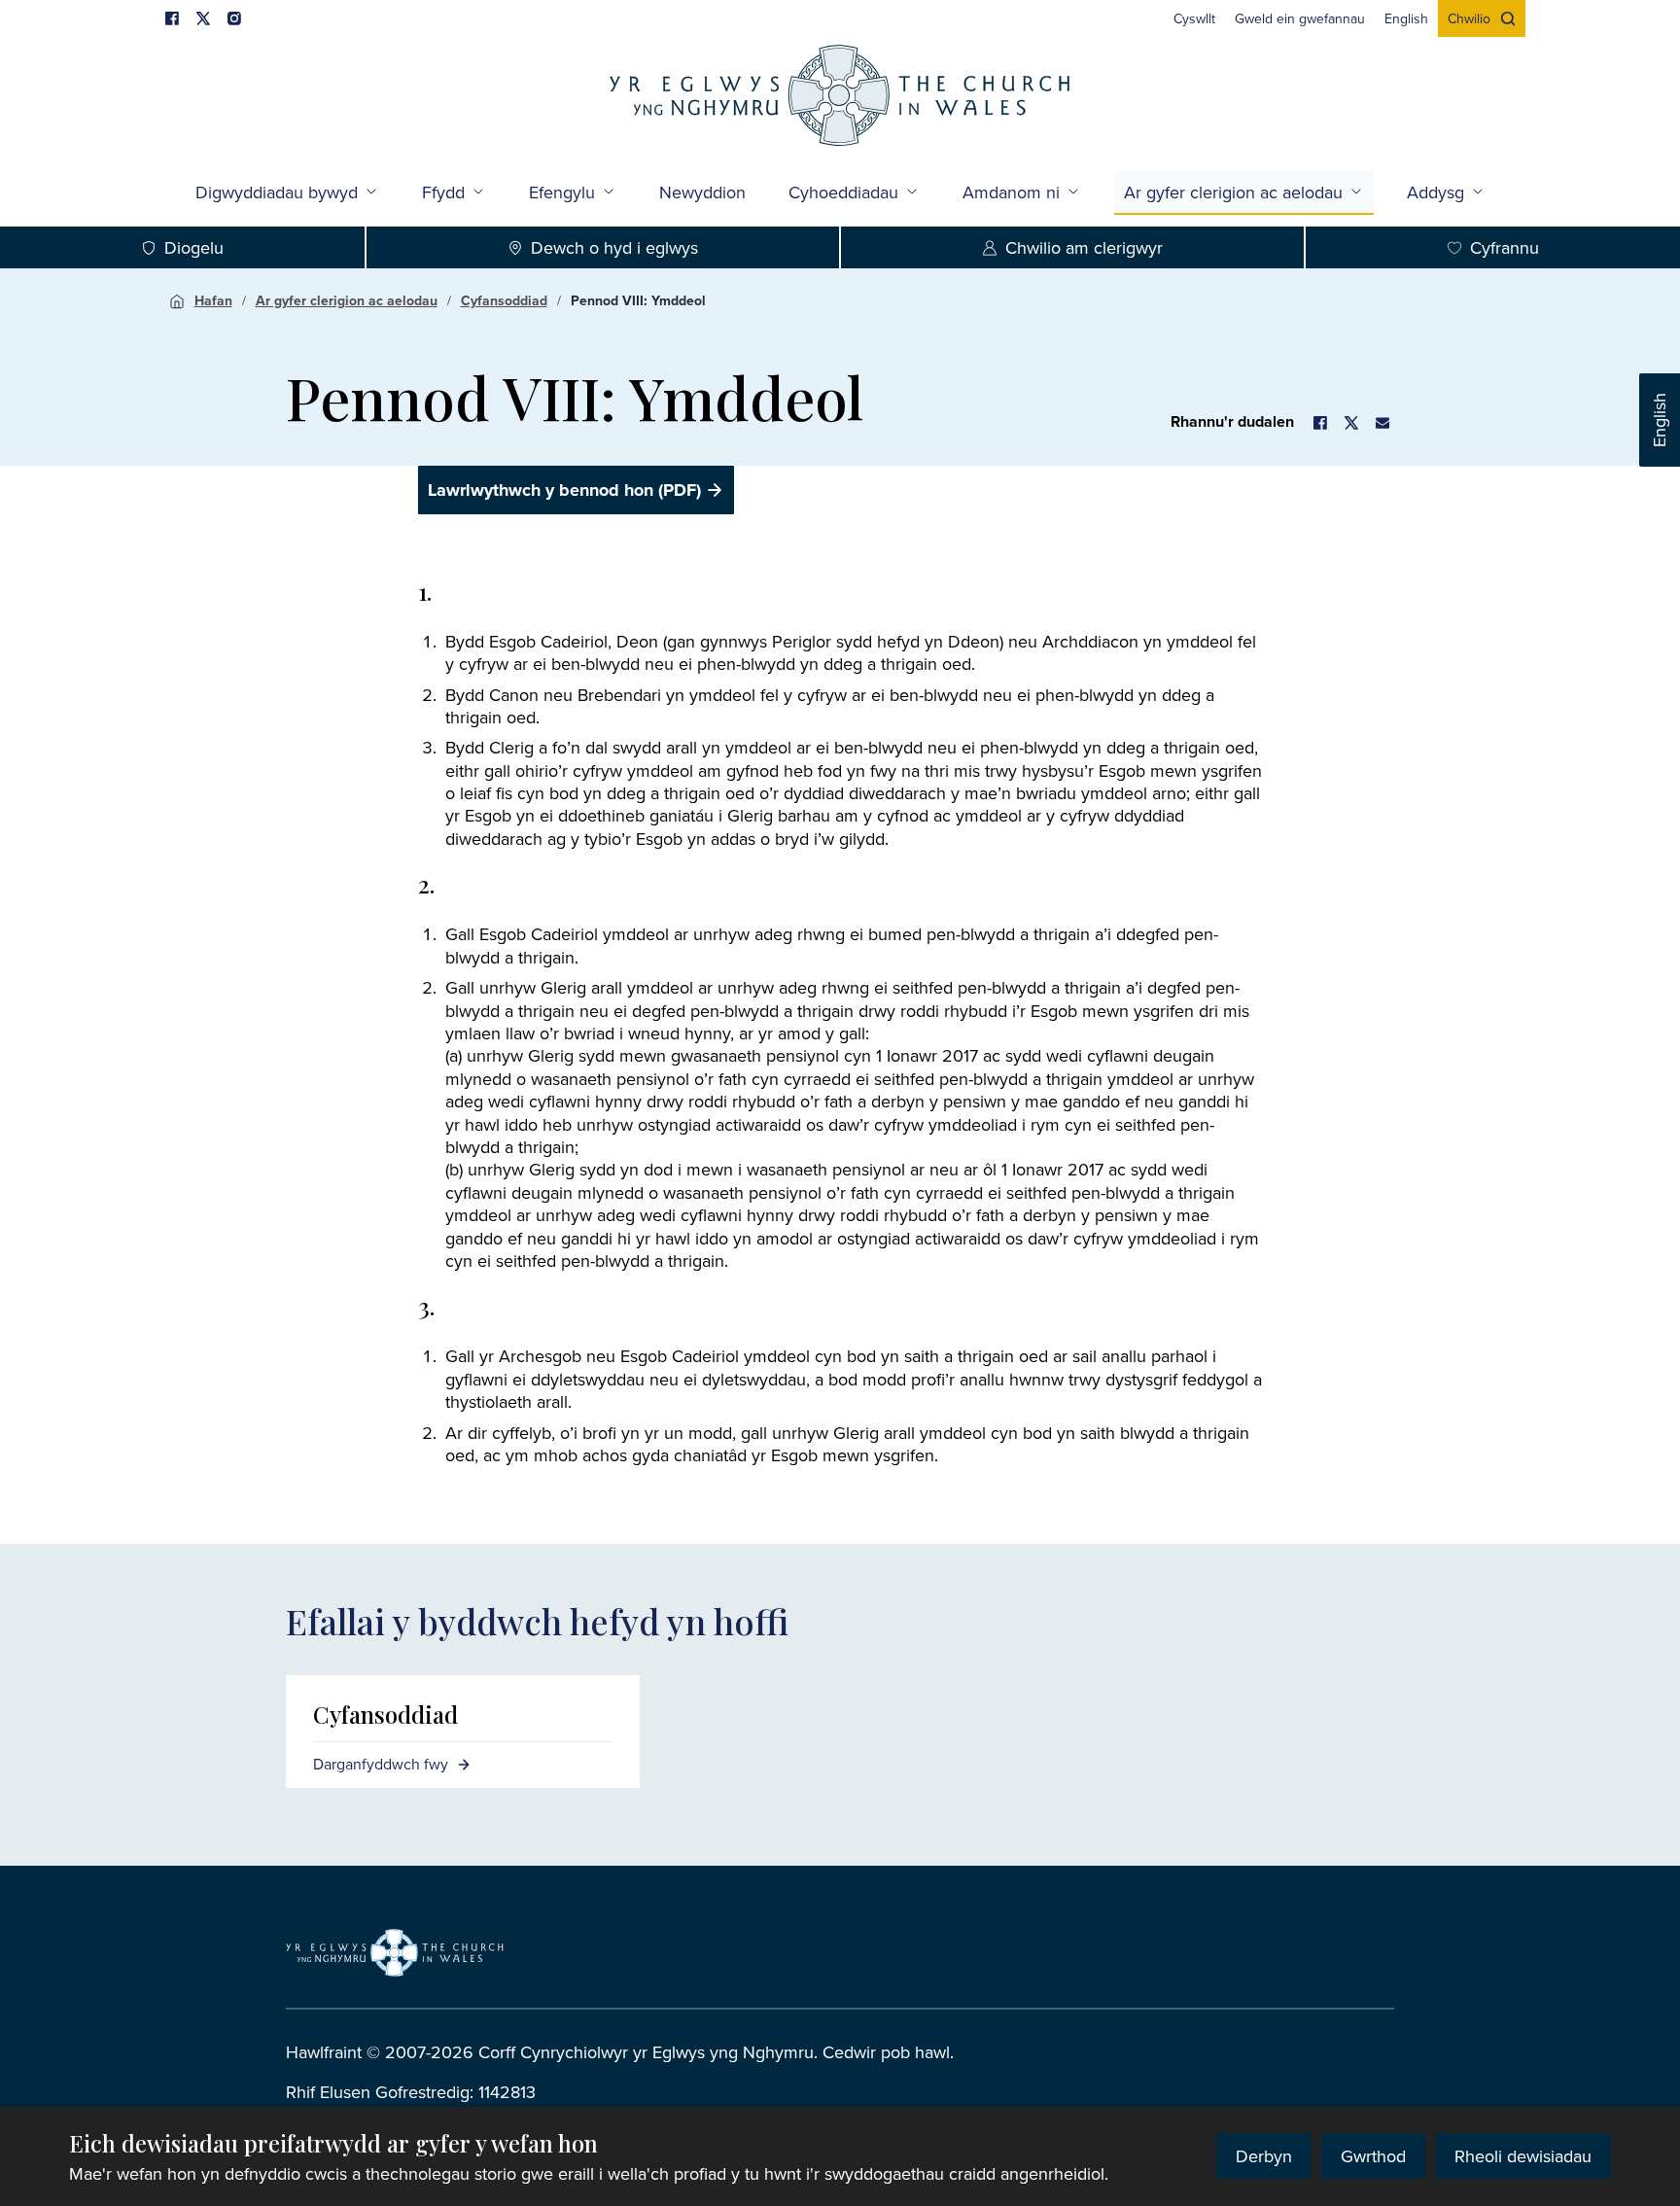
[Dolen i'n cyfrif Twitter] (203, 18)
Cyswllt (1194, 18)
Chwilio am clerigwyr (1084, 247)
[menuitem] (1194, 18)
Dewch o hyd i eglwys (614, 247)
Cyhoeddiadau (843, 192)
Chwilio (1469, 18)
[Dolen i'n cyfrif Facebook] (172, 18)
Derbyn (1264, 2156)
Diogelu (194, 247)
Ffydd (443, 192)
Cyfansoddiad (504, 300)
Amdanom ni (1011, 192)
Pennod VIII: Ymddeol (638, 300)
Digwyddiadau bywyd (277, 192)
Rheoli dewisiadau (1523, 2156)
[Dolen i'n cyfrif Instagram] (234, 18)
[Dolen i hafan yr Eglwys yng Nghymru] (395, 1952)
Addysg (1435, 192)
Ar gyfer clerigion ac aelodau (1233, 192)
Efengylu (562, 192)
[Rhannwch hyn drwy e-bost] (1382, 423)
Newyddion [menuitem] (702, 192)
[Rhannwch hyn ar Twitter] (1351, 423)
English (1659, 420)
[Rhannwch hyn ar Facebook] (1320, 423)
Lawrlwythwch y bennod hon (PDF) (564, 490)
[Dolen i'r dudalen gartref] (840, 98)
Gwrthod (1373, 2156)
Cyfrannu (1505, 247)
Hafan (213, 300)
